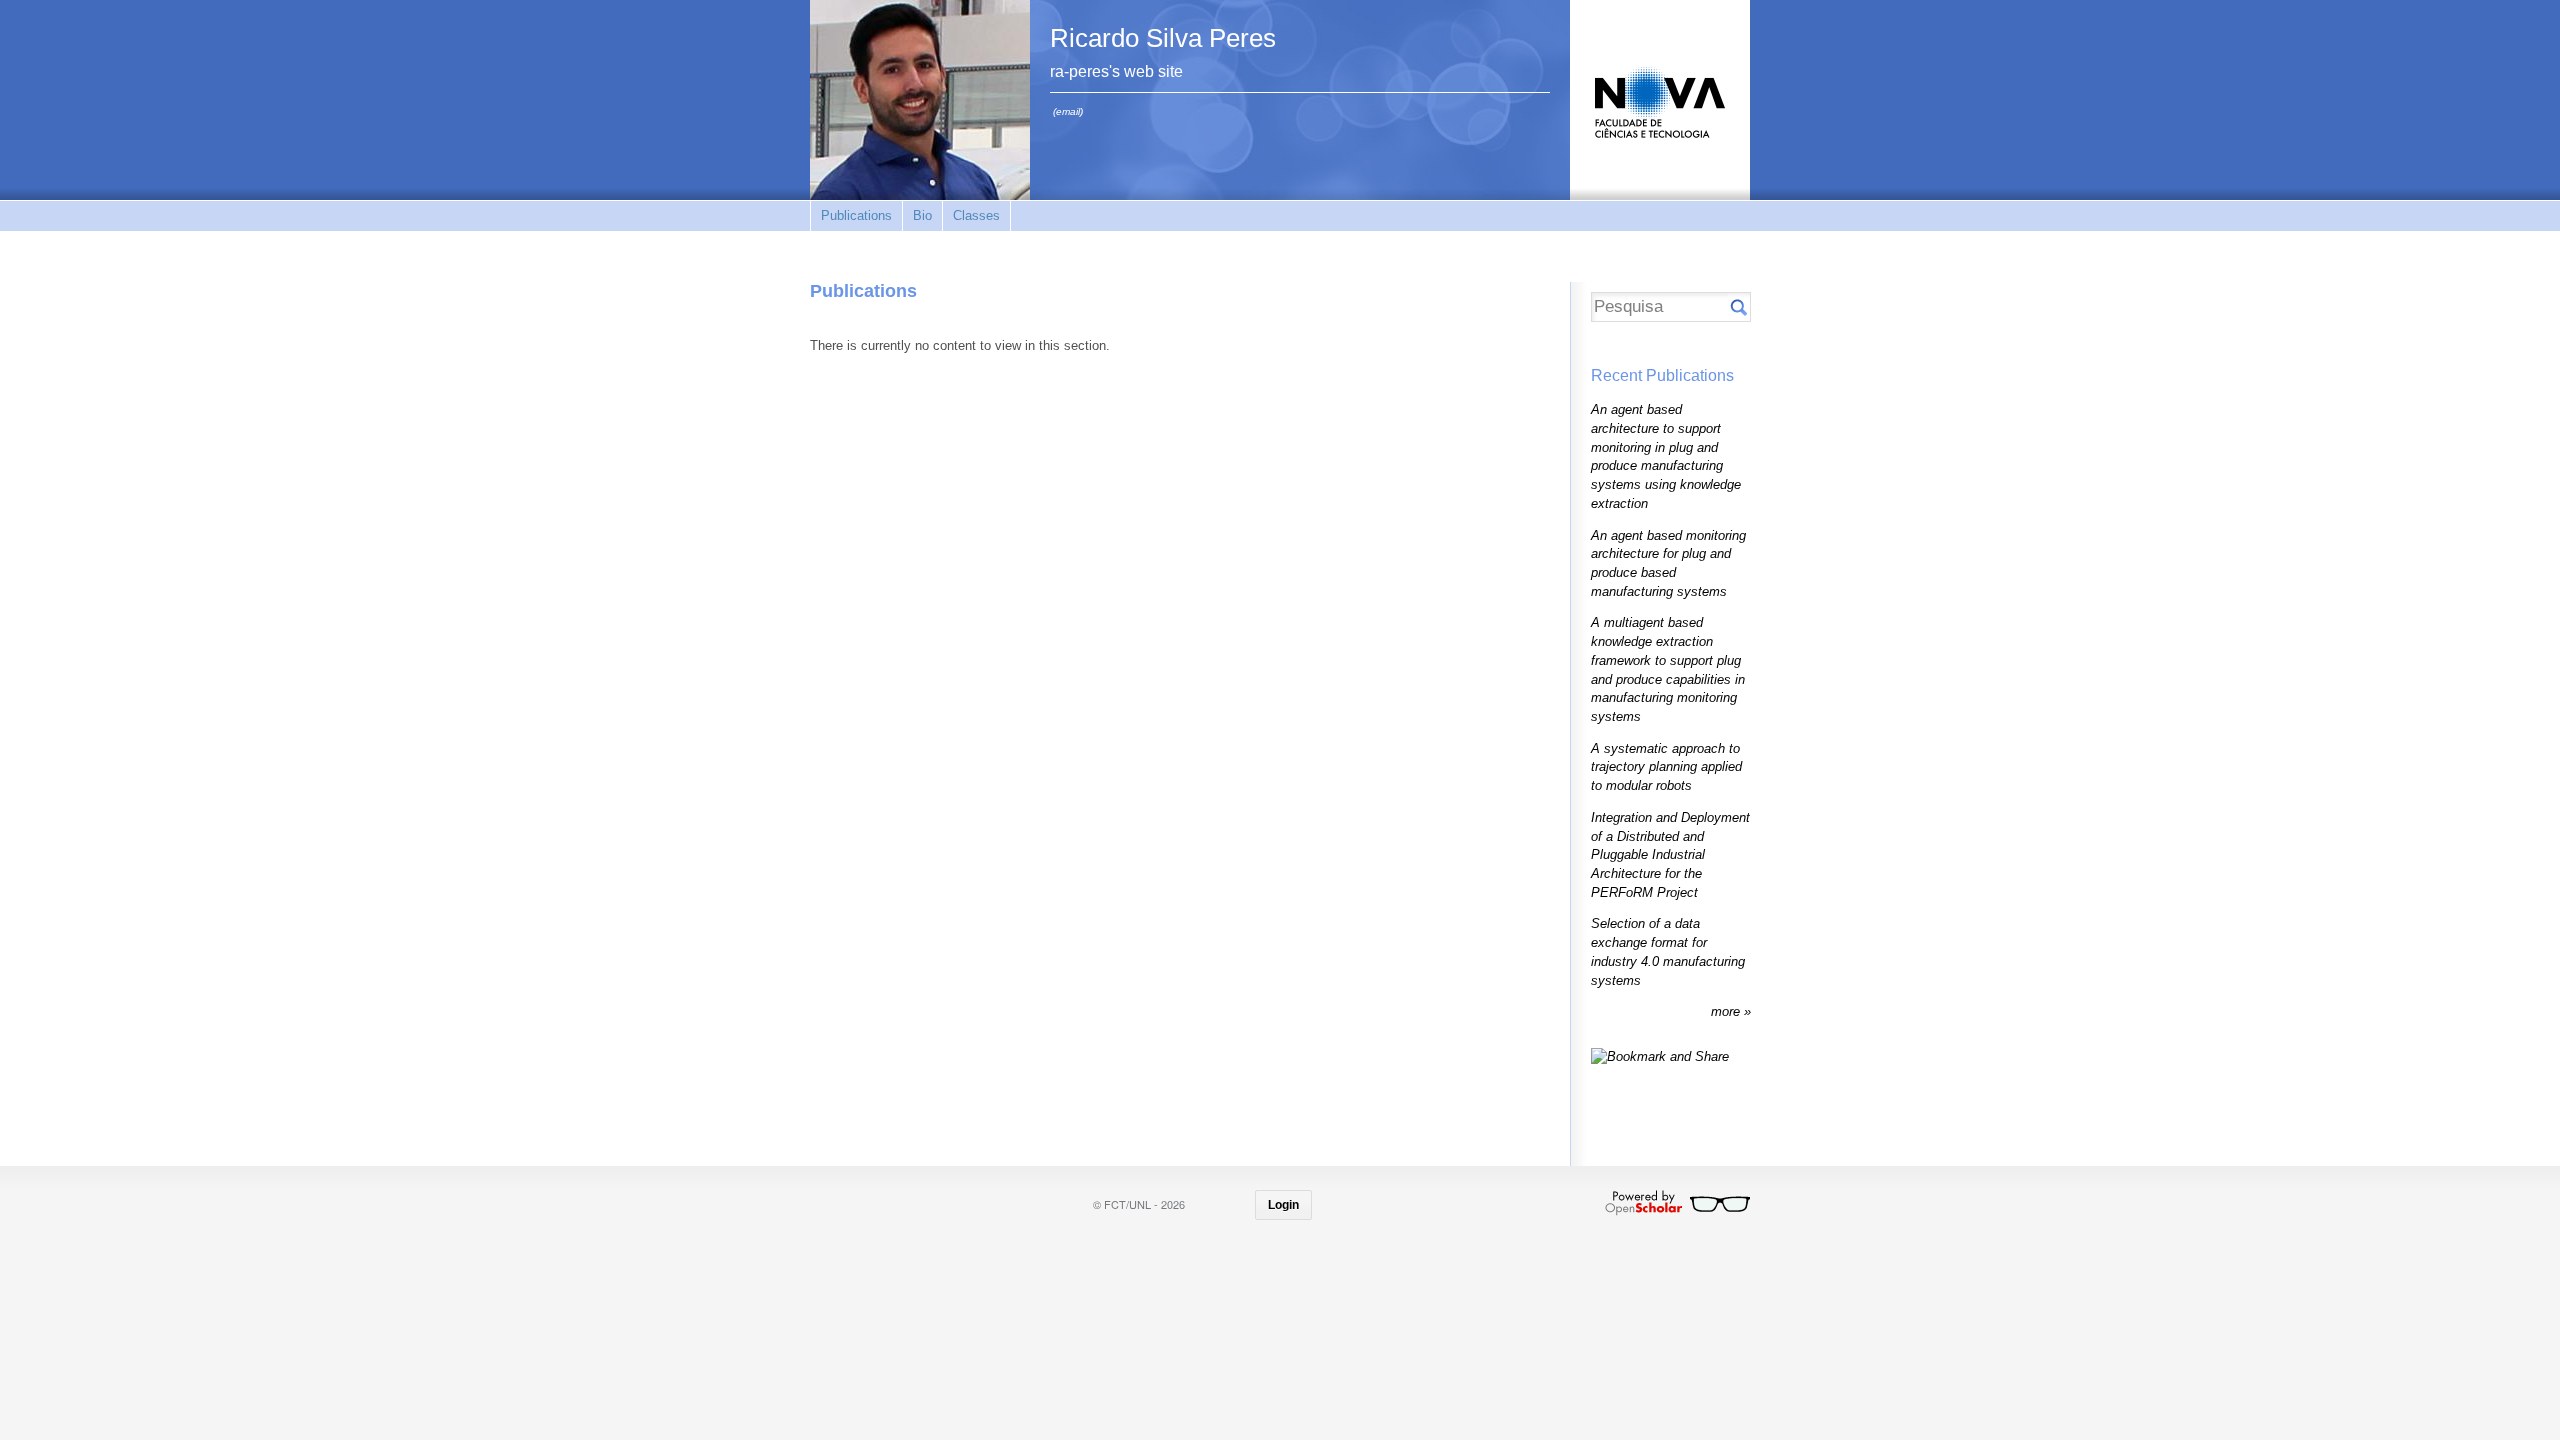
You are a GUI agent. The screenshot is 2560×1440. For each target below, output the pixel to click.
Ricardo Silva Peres (1163, 38)
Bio (922, 215)
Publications (856, 215)
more (1727, 1011)
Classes (976, 215)
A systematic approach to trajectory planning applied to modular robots (1666, 767)
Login (1283, 1205)
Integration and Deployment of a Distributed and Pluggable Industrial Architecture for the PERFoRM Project (1670, 855)
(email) (1068, 111)
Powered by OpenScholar (1677, 1203)
